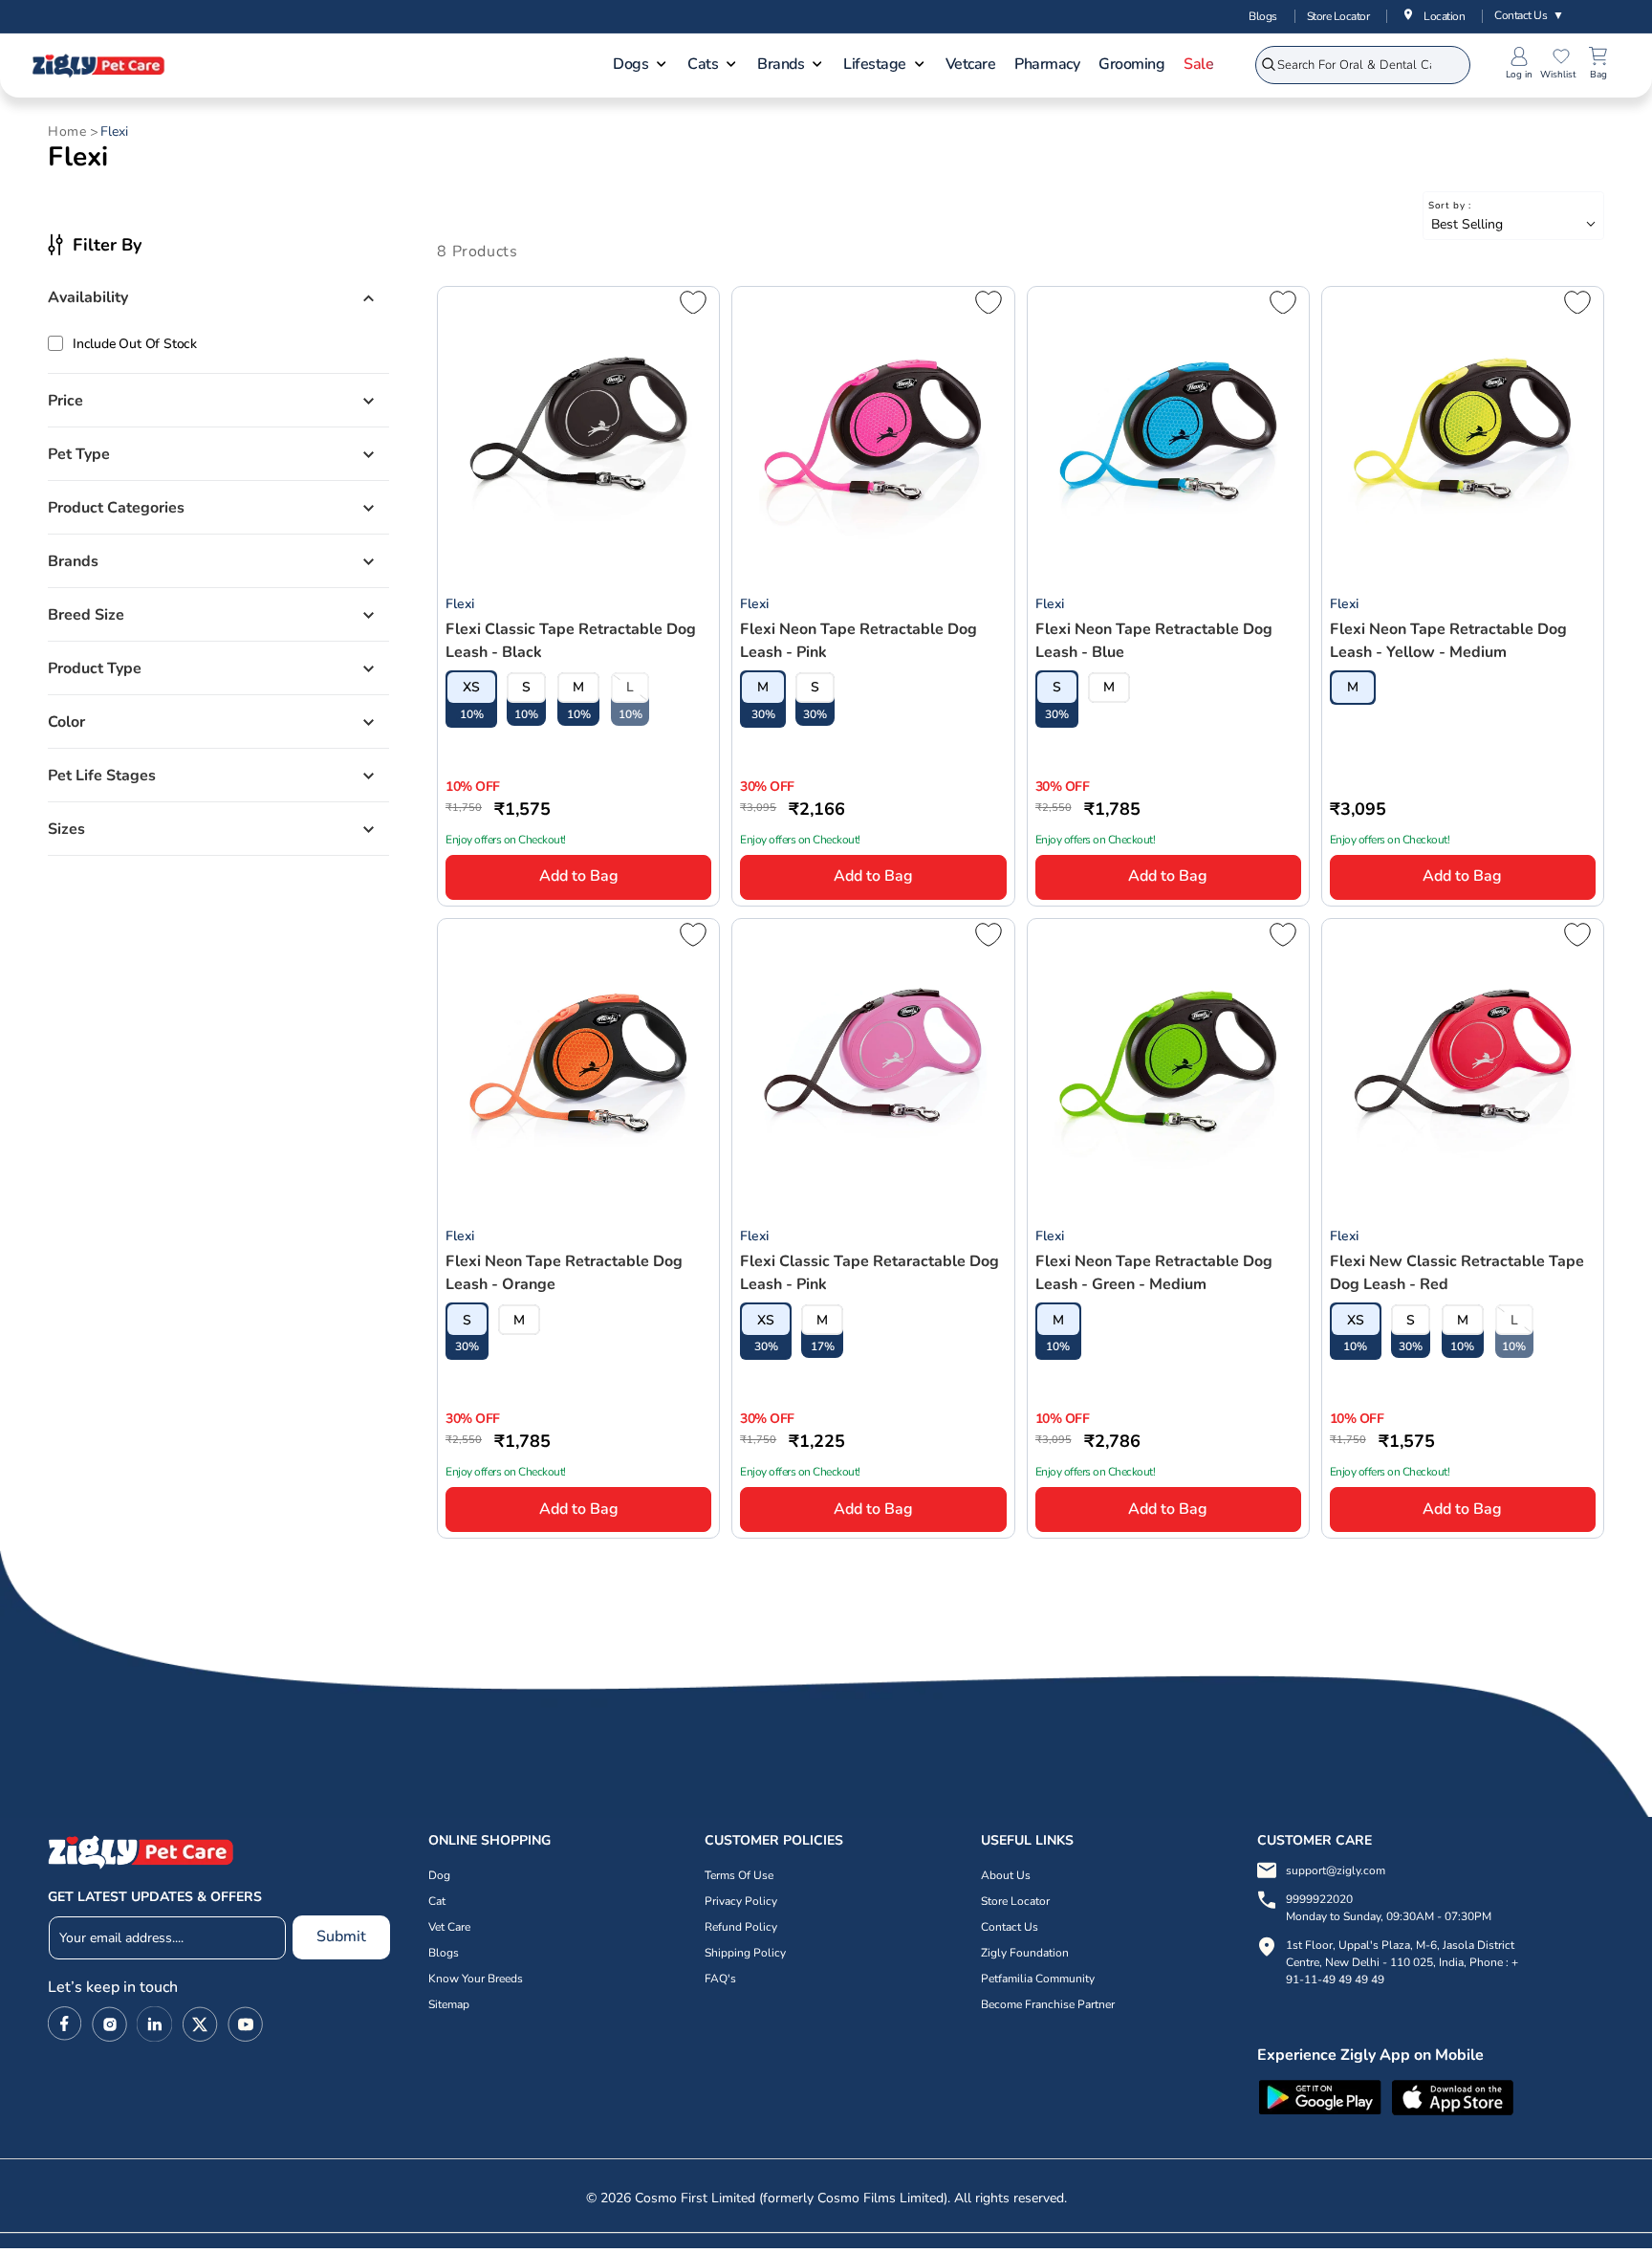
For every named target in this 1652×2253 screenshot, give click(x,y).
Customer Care (1315, 1840)
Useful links (1027, 1840)
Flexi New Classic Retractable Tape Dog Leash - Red (1457, 1273)
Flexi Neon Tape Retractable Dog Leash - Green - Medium (1154, 1273)
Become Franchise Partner (1048, 2004)
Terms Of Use (739, 1875)
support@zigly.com (1336, 1870)
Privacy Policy (741, 1901)
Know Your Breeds (476, 1979)
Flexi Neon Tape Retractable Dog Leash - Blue (1154, 641)
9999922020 (1389, 1908)
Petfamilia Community (1038, 1979)
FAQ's (720, 1979)
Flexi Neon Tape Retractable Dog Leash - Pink (859, 641)
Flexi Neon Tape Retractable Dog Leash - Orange (564, 1273)
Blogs (1263, 16)
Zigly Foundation (1025, 1953)
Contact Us (1529, 15)
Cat (437, 1901)
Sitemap (449, 2004)
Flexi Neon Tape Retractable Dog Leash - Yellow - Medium (1448, 641)
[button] (641, 66)
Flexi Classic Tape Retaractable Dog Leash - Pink (869, 1273)
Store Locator (1338, 16)
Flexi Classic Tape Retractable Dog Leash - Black (571, 641)
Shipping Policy (745, 1953)
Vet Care (449, 1927)
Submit (341, 1936)
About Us (1006, 1875)
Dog (439, 1875)
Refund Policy (741, 1927)
